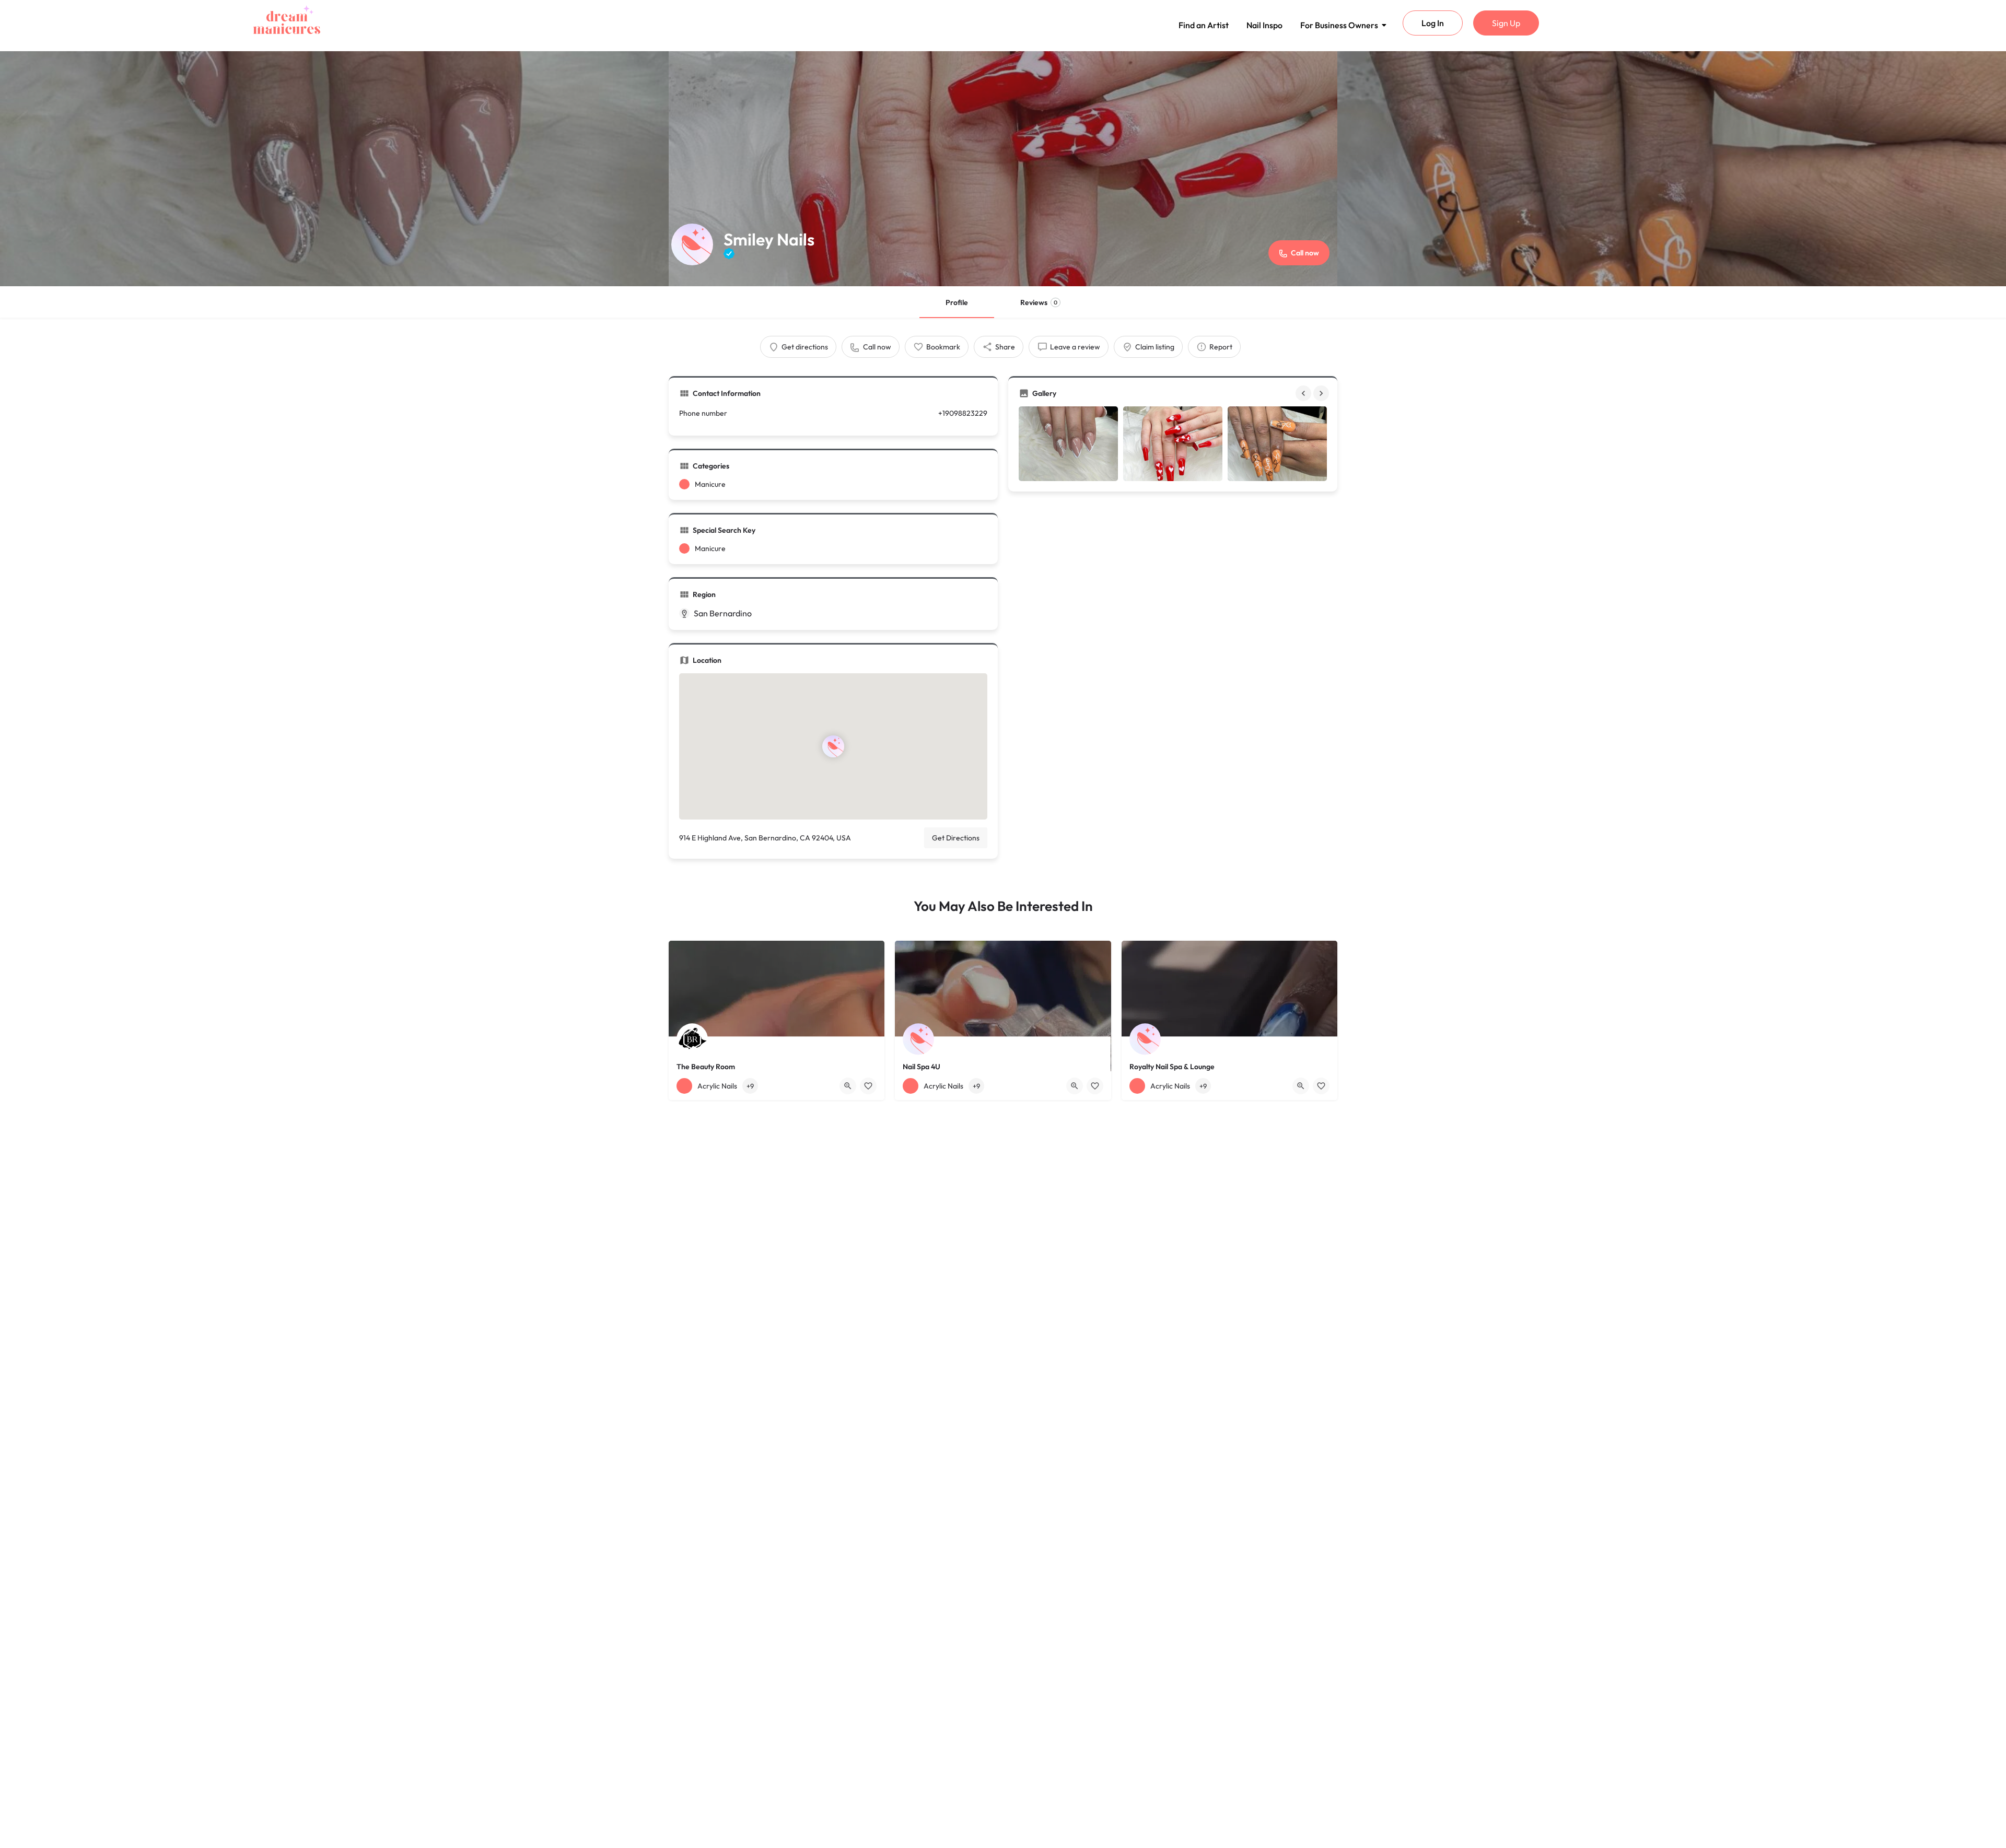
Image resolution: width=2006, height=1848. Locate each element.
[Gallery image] (1068, 444)
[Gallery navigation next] (1322, 393)
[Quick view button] (848, 1086)
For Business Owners (1339, 25)
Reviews (1039, 302)
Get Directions (956, 838)
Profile (957, 302)
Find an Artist (1204, 25)
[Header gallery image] (334, 169)
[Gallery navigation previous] (1304, 393)
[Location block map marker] (833, 746)
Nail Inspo (1264, 25)
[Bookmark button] (868, 1086)
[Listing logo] (692, 244)
